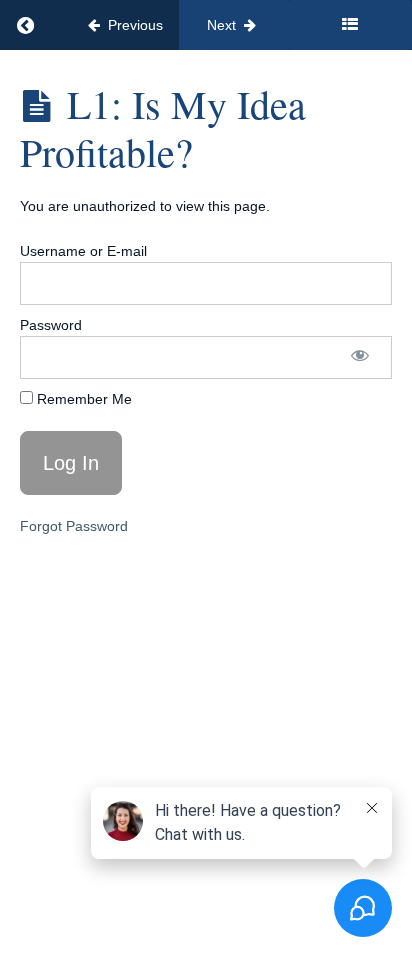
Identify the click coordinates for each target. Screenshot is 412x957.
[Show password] (360, 357)
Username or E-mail (83, 251)
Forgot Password (74, 526)
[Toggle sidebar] (350, 25)
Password (51, 325)
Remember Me (82, 399)
